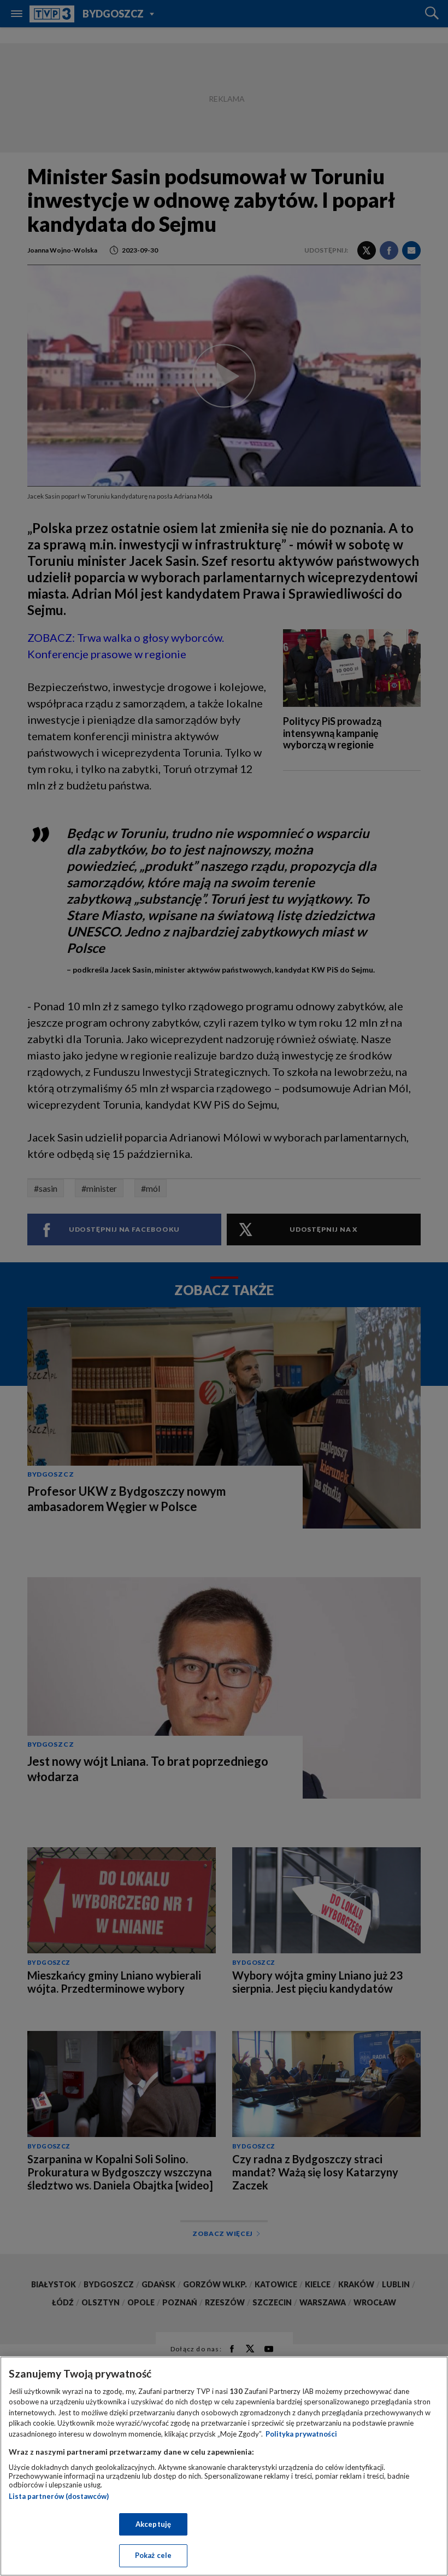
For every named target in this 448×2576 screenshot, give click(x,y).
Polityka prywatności (301, 2434)
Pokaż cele (153, 2555)
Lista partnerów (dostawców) (59, 2496)
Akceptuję (153, 2524)
